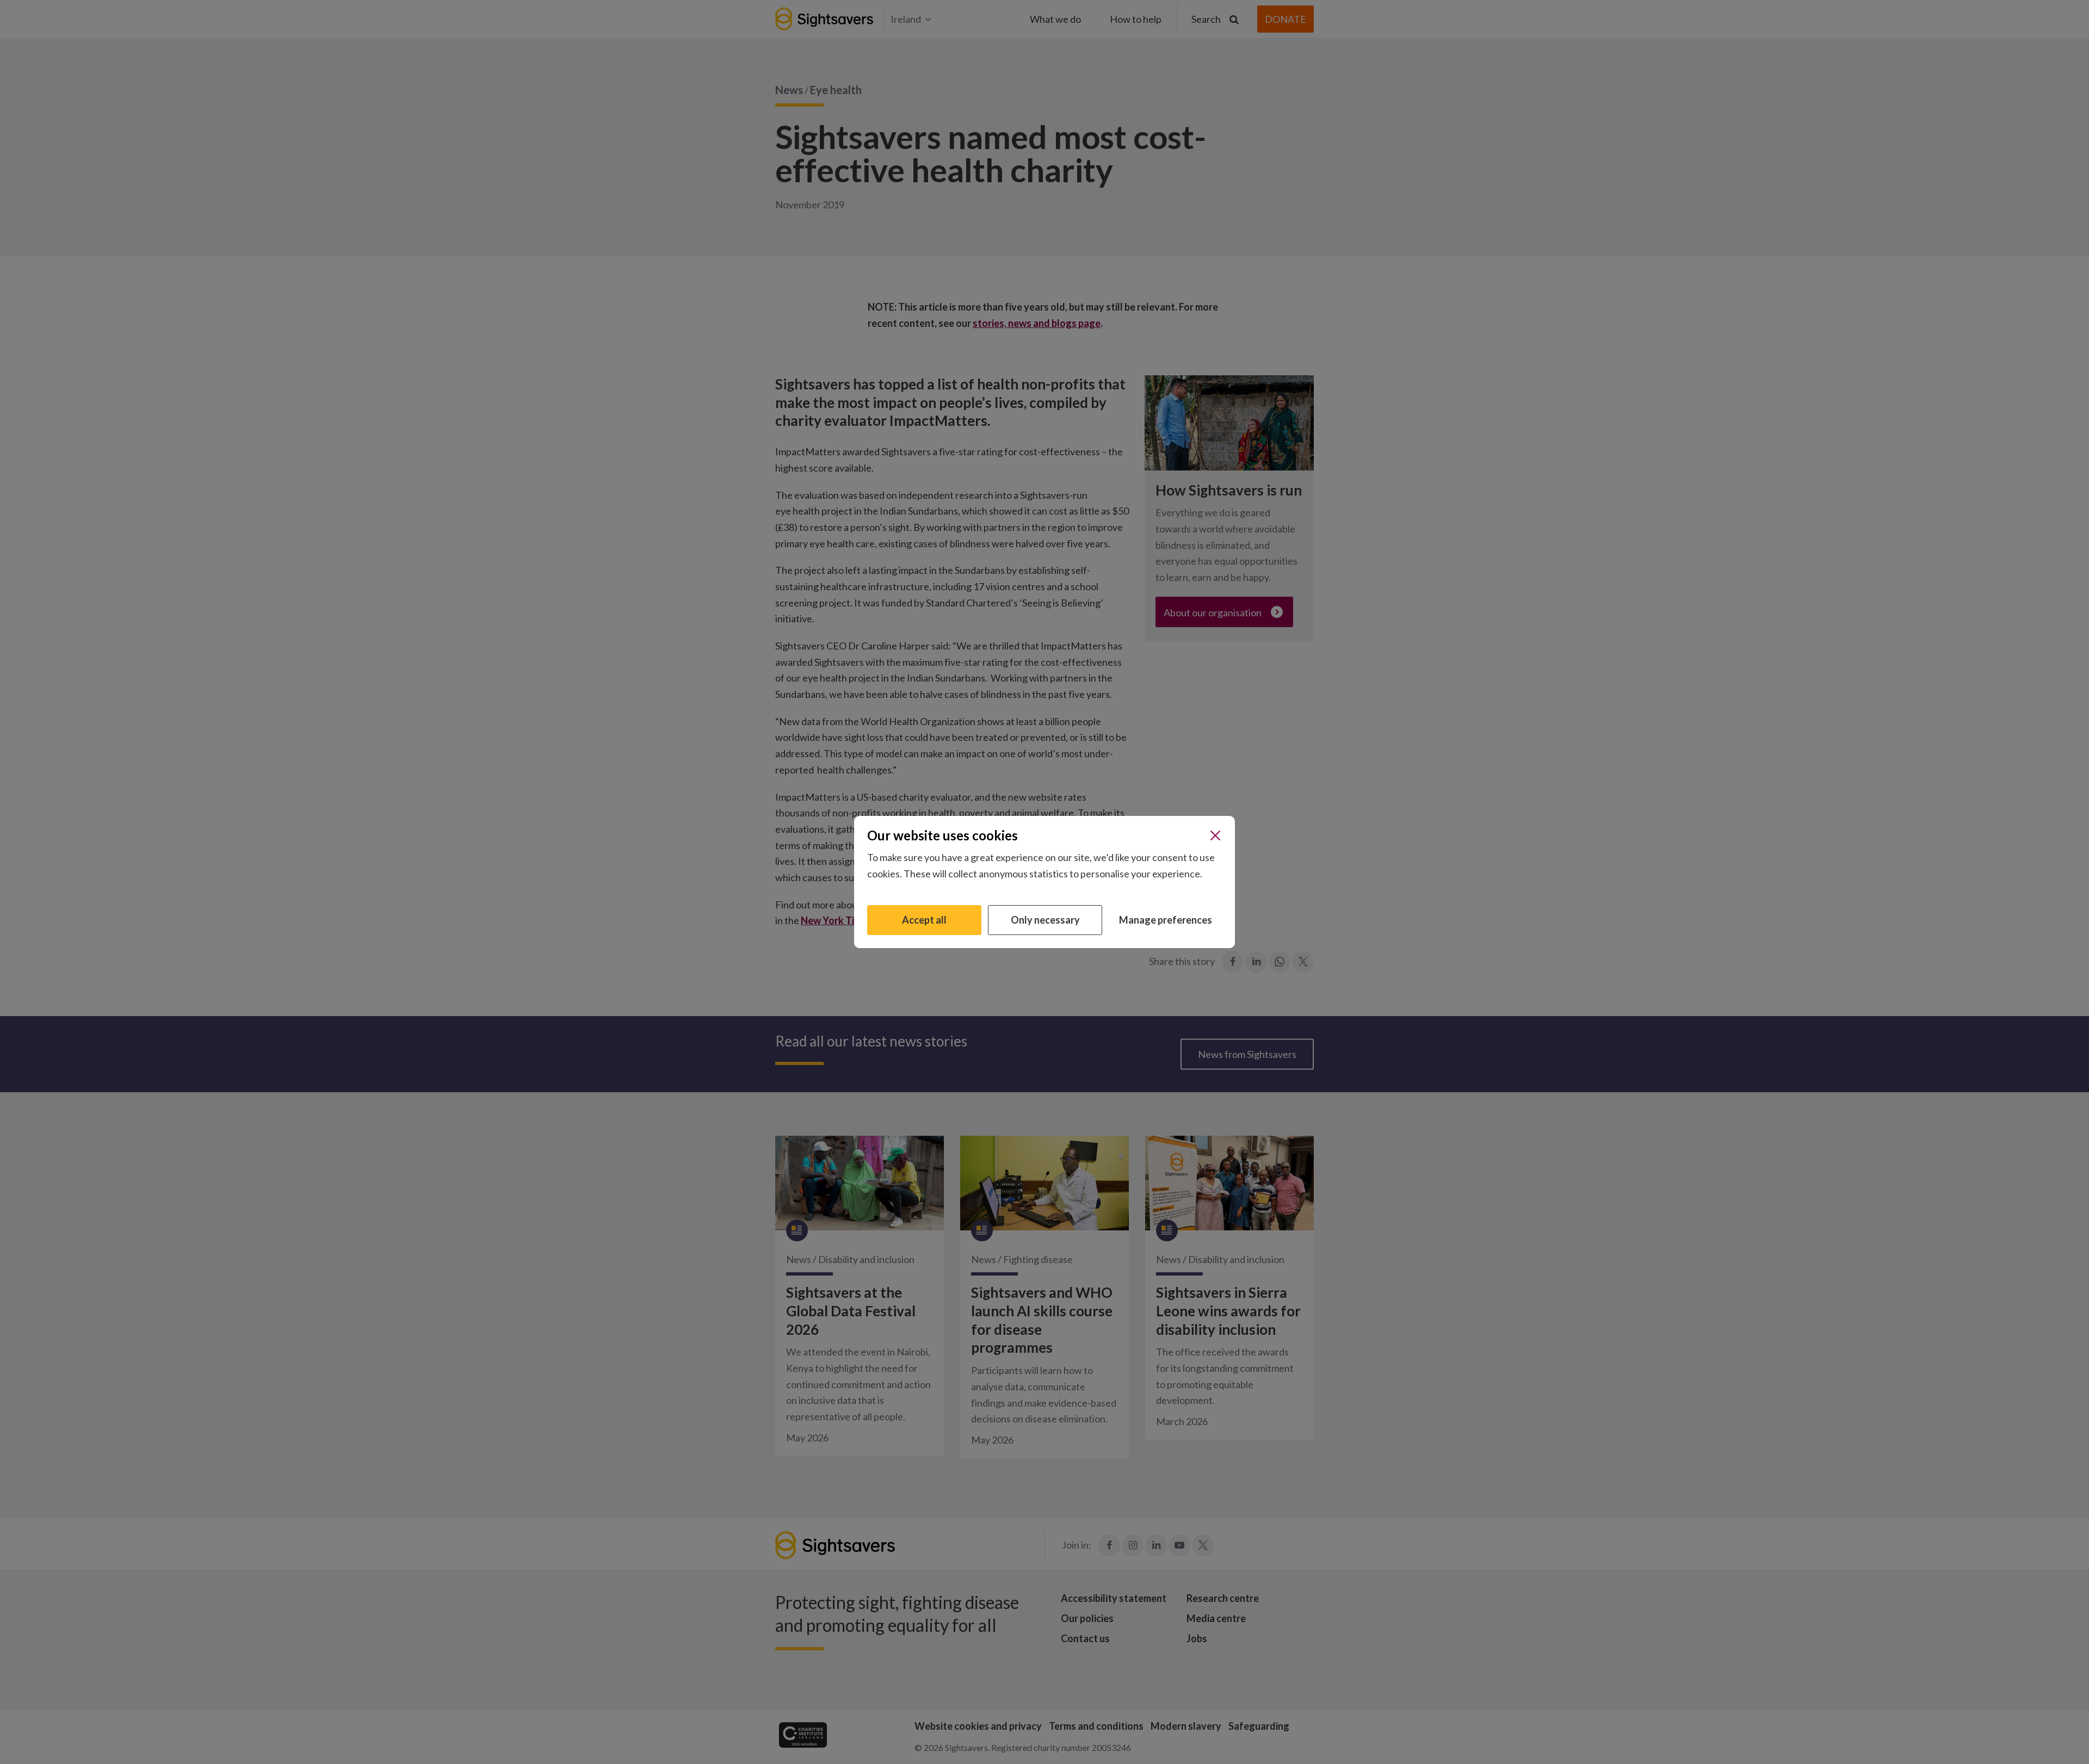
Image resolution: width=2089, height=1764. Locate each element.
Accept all (924, 920)
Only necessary (1045, 920)
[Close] (1215, 835)
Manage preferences (1166, 920)
